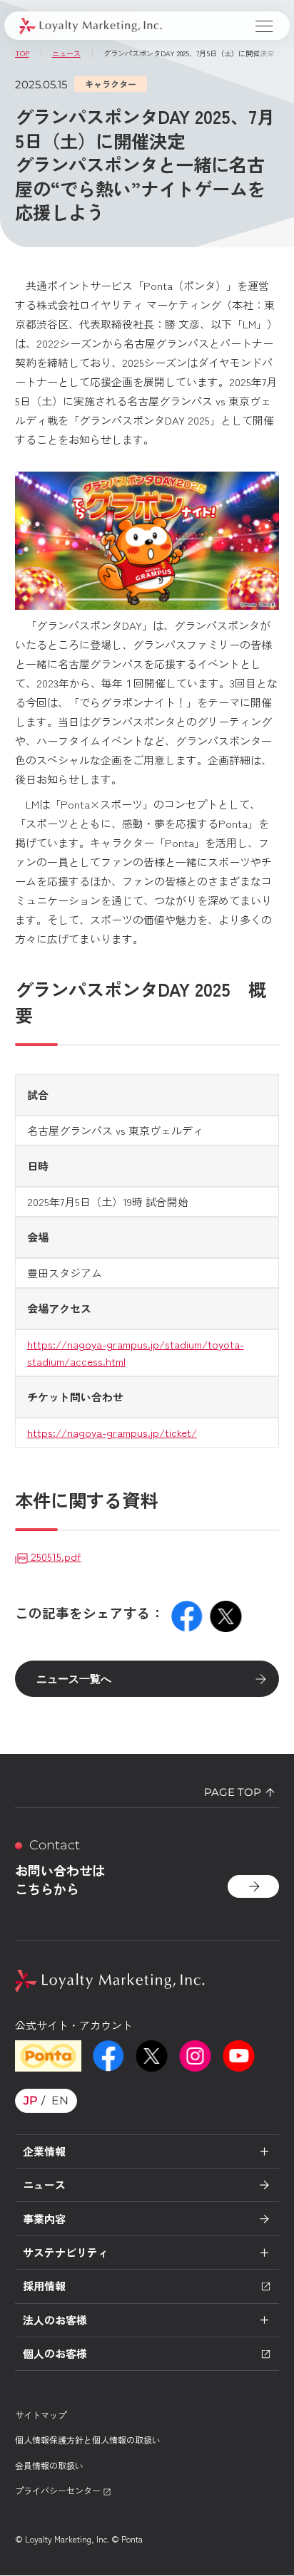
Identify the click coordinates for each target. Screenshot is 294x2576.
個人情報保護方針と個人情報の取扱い (88, 2440)
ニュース (44, 2185)
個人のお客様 (55, 2353)
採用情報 (44, 2286)
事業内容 (44, 2219)
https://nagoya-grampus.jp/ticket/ (112, 1432)
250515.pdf (55, 1556)
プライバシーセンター (59, 2490)
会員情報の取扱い (49, 2465)
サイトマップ (41, 2415)
